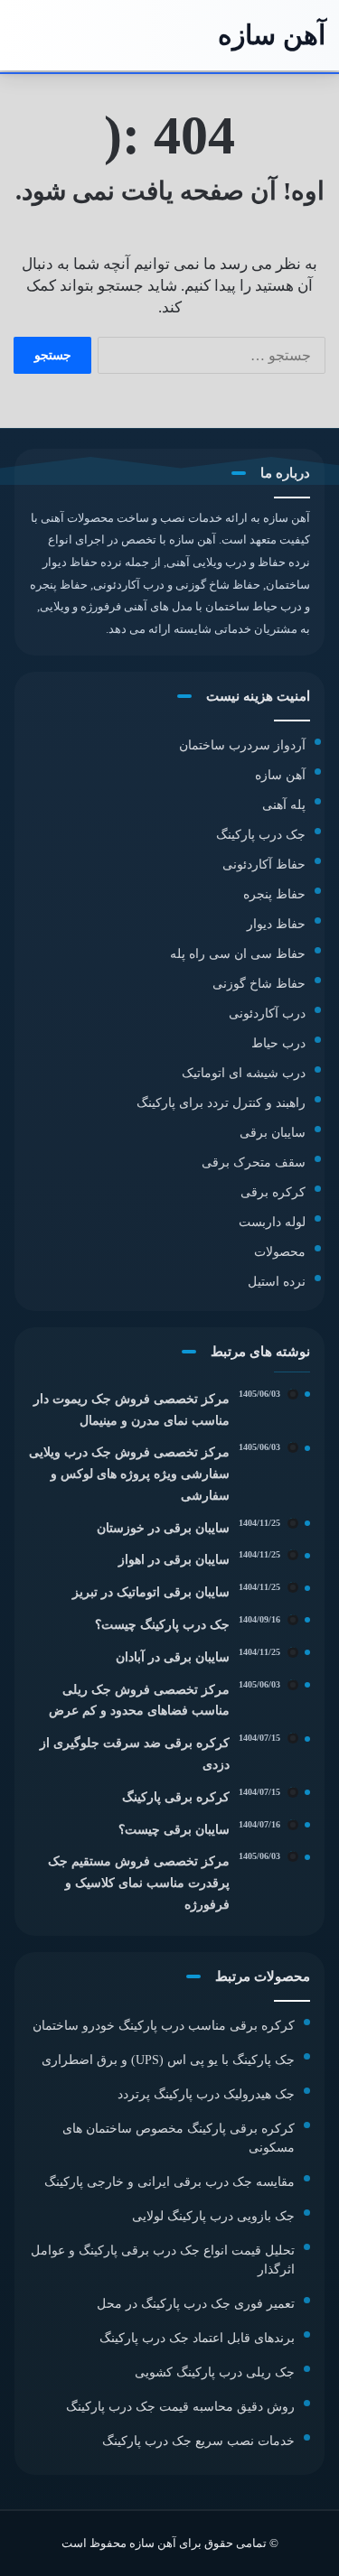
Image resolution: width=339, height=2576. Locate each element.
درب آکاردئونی (267, 1014)
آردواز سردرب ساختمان (242, 745)
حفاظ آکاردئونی (264, 865)
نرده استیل (277, 1282)
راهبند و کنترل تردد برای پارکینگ (221, 1103)
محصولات (280, 1252)
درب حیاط (278, 1043)
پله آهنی (284, 805)
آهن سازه (280, 775)
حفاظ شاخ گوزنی (259, 984)
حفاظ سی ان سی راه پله (238, 954)
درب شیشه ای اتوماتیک (244, 1073)
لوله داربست (272, 1222)
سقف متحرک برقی (254, 1162)
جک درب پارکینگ (261, 835)
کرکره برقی (273, 1192)
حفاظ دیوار (276, 924)
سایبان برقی (273, 1133)
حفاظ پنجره (274, 894)
